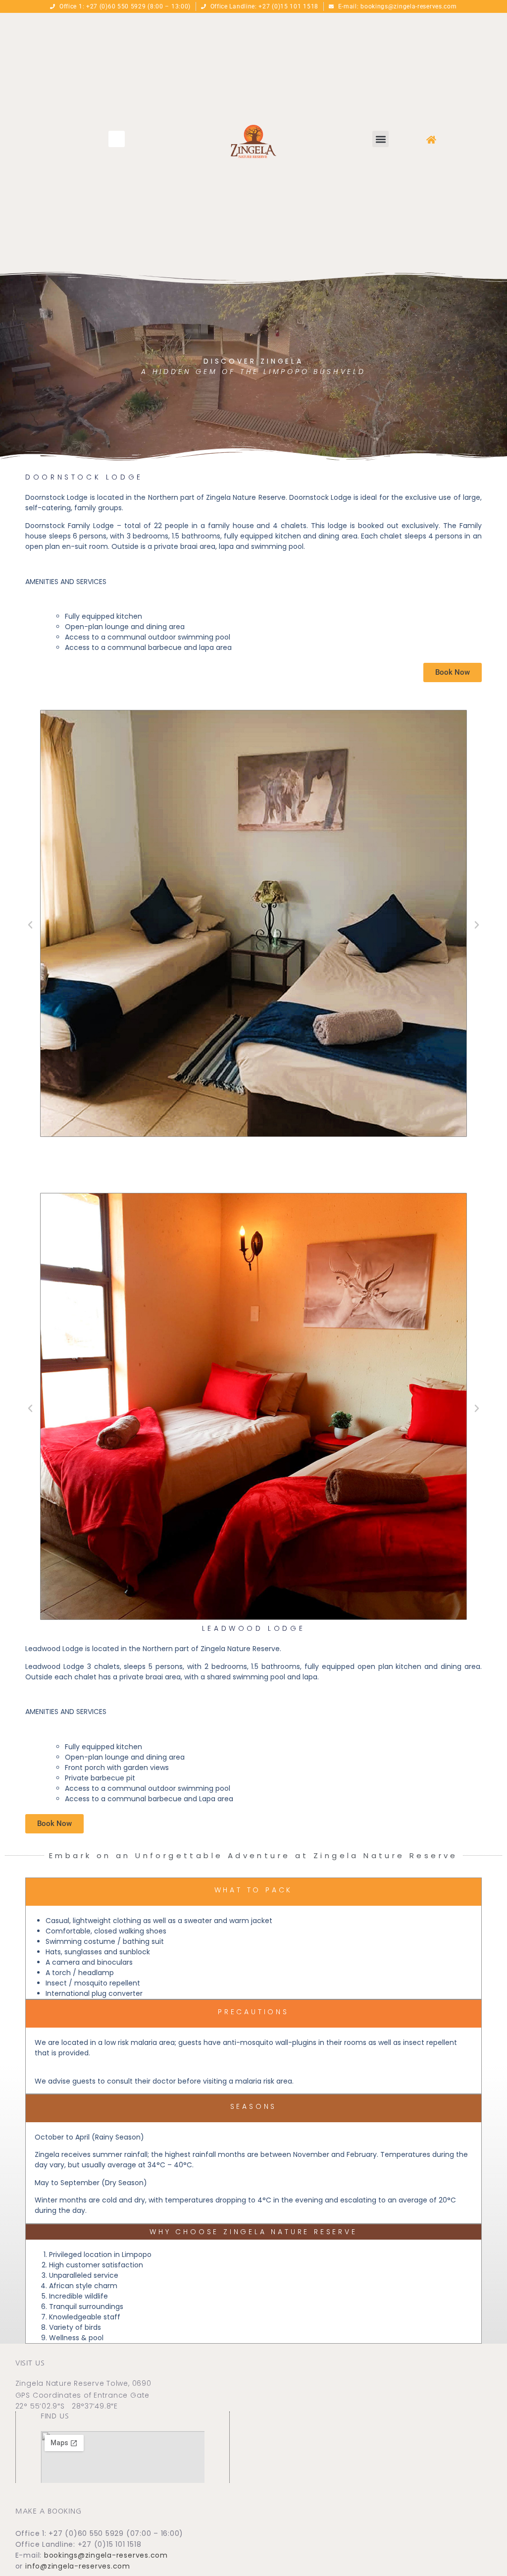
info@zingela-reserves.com (78, 2566)
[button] (117, 139)
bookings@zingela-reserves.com (106, 2555)
